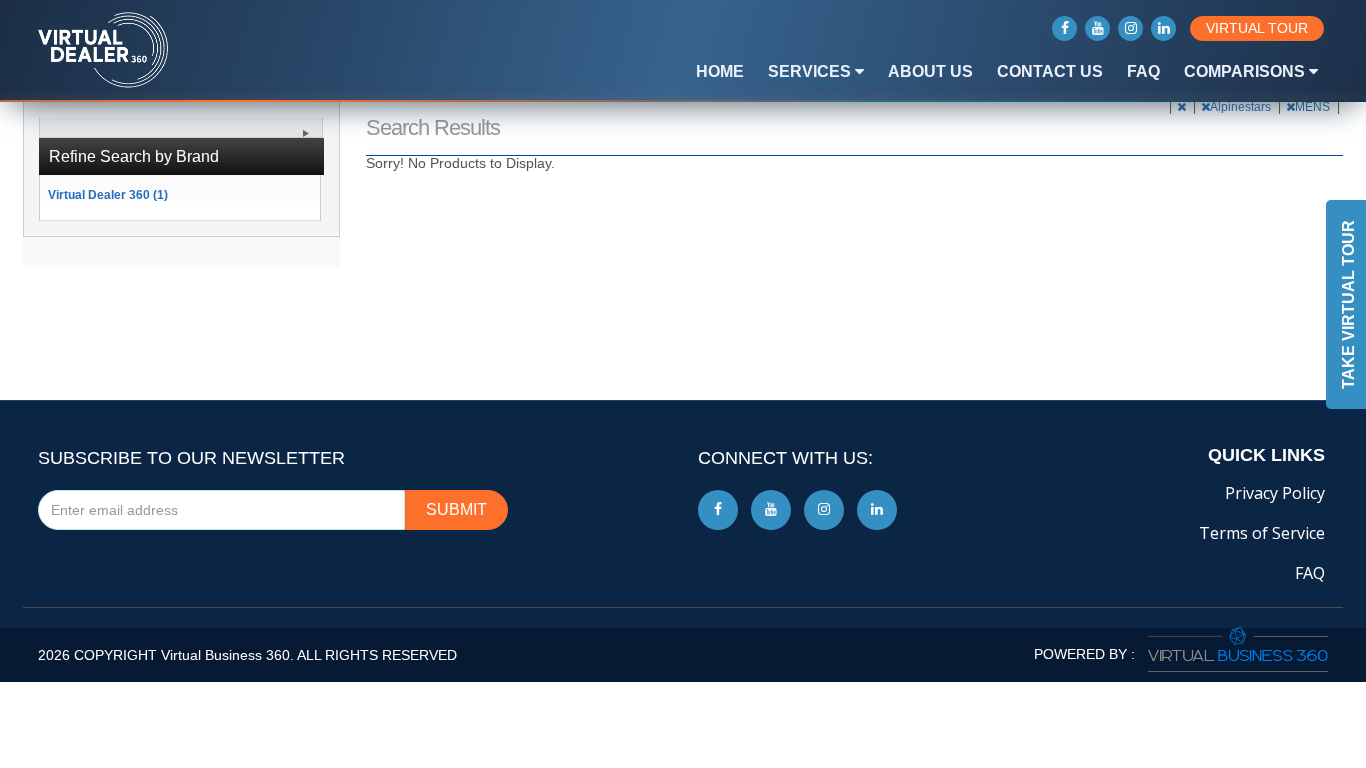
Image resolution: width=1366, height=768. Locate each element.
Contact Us (1050, 71)
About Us (930, 71)
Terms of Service (1262, 533)
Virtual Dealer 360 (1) (108, 194)
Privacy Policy (1275, 493)
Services (811, 71)
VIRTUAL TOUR (1257, 28)
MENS (1314, 107)
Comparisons (1246, 71)
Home (720, 71)
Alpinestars (1242, 107)
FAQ (1143, 71)
